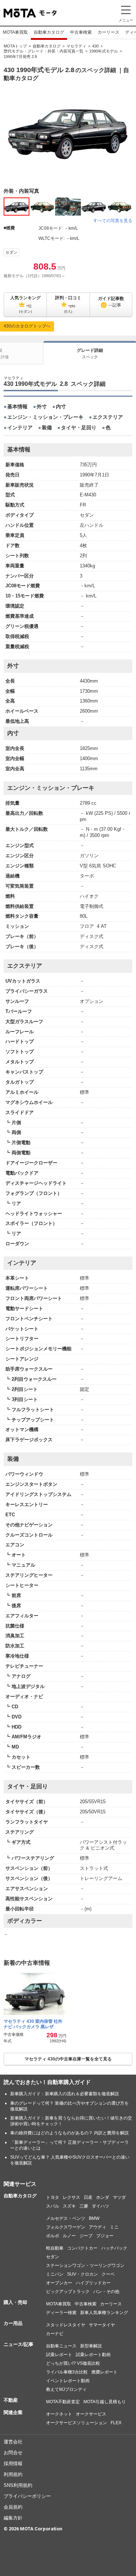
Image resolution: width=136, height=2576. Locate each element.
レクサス (71, 2197)
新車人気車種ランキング (104, 2313)
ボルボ (53, 2236)
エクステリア (108, 417)
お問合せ (13, 2453)
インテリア (20, 428)
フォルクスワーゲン (66, 2227)
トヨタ (53, 2197)
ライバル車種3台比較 (67, 2372)
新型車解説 (91, 2346)
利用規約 (13, 2474)
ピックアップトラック (68, 2292)
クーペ (108, 2274)
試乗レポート (59, 2355)
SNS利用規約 (18, 2485)
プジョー (105, 2236)
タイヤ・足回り (79, 428)
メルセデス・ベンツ (66, 2218)
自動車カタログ (49, 32)
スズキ (69, 2206)
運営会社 (13, 2442)
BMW (94, 2218)
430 (95, 46)
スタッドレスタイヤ (66, 2325)
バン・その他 (106, 2292)
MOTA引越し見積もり (105, 2402)
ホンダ (103, 2197)
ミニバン (55, 2274)
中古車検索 (81, 32)
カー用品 (13, 2323)
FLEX (116, 2423)
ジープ (86, 2236)
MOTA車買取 (15, 32)
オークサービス (91, 2414)
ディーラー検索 (61, 2313)
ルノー (69, 2236)
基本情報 (17, 407)
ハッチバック (114, 2248)
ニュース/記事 (18, 2344)
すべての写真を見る (113, 221)
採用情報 (13, 2464)
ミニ (114, 2227)
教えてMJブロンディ (66, 2389)
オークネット (59, 2414)
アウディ (98, 2227)
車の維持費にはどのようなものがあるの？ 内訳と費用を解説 (69, 2133)
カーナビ (55, 2334)
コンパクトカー (82, 2248)
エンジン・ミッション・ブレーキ (45, 417)
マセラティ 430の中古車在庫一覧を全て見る (68, 2059)
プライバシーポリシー (27, 2496)
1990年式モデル (104, 51)
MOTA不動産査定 (63, 2402)
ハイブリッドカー (93, 2283)
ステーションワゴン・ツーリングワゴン (85, 2266)
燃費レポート (104, 2372)
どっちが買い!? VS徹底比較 (73, 2363)
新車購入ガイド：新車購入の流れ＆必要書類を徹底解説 (65, 2094)
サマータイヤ (102, 2325)
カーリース (108, 32)
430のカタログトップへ (27, 326)
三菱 (84, 2206)
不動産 (11, 2400)
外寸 (42, 407)
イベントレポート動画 (68, 2381)
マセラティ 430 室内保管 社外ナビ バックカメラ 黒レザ (33, 2024)
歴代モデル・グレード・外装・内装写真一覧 (44, 51)
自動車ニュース (61, 2346)
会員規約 (13, 2507)
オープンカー (59, 2283)
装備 (47, 428)
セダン (11, 252)
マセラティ (76, 46)
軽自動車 (55, 2248)
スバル (53, 2206)
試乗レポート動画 (93, 2355)
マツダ (119, 2197)
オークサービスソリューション (77, 2423)
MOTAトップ (15, 46)
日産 (88, 2197)
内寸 (61, 407)
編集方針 (13, 2518)
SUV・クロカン (83, 2274)
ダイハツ (100, 2206)
